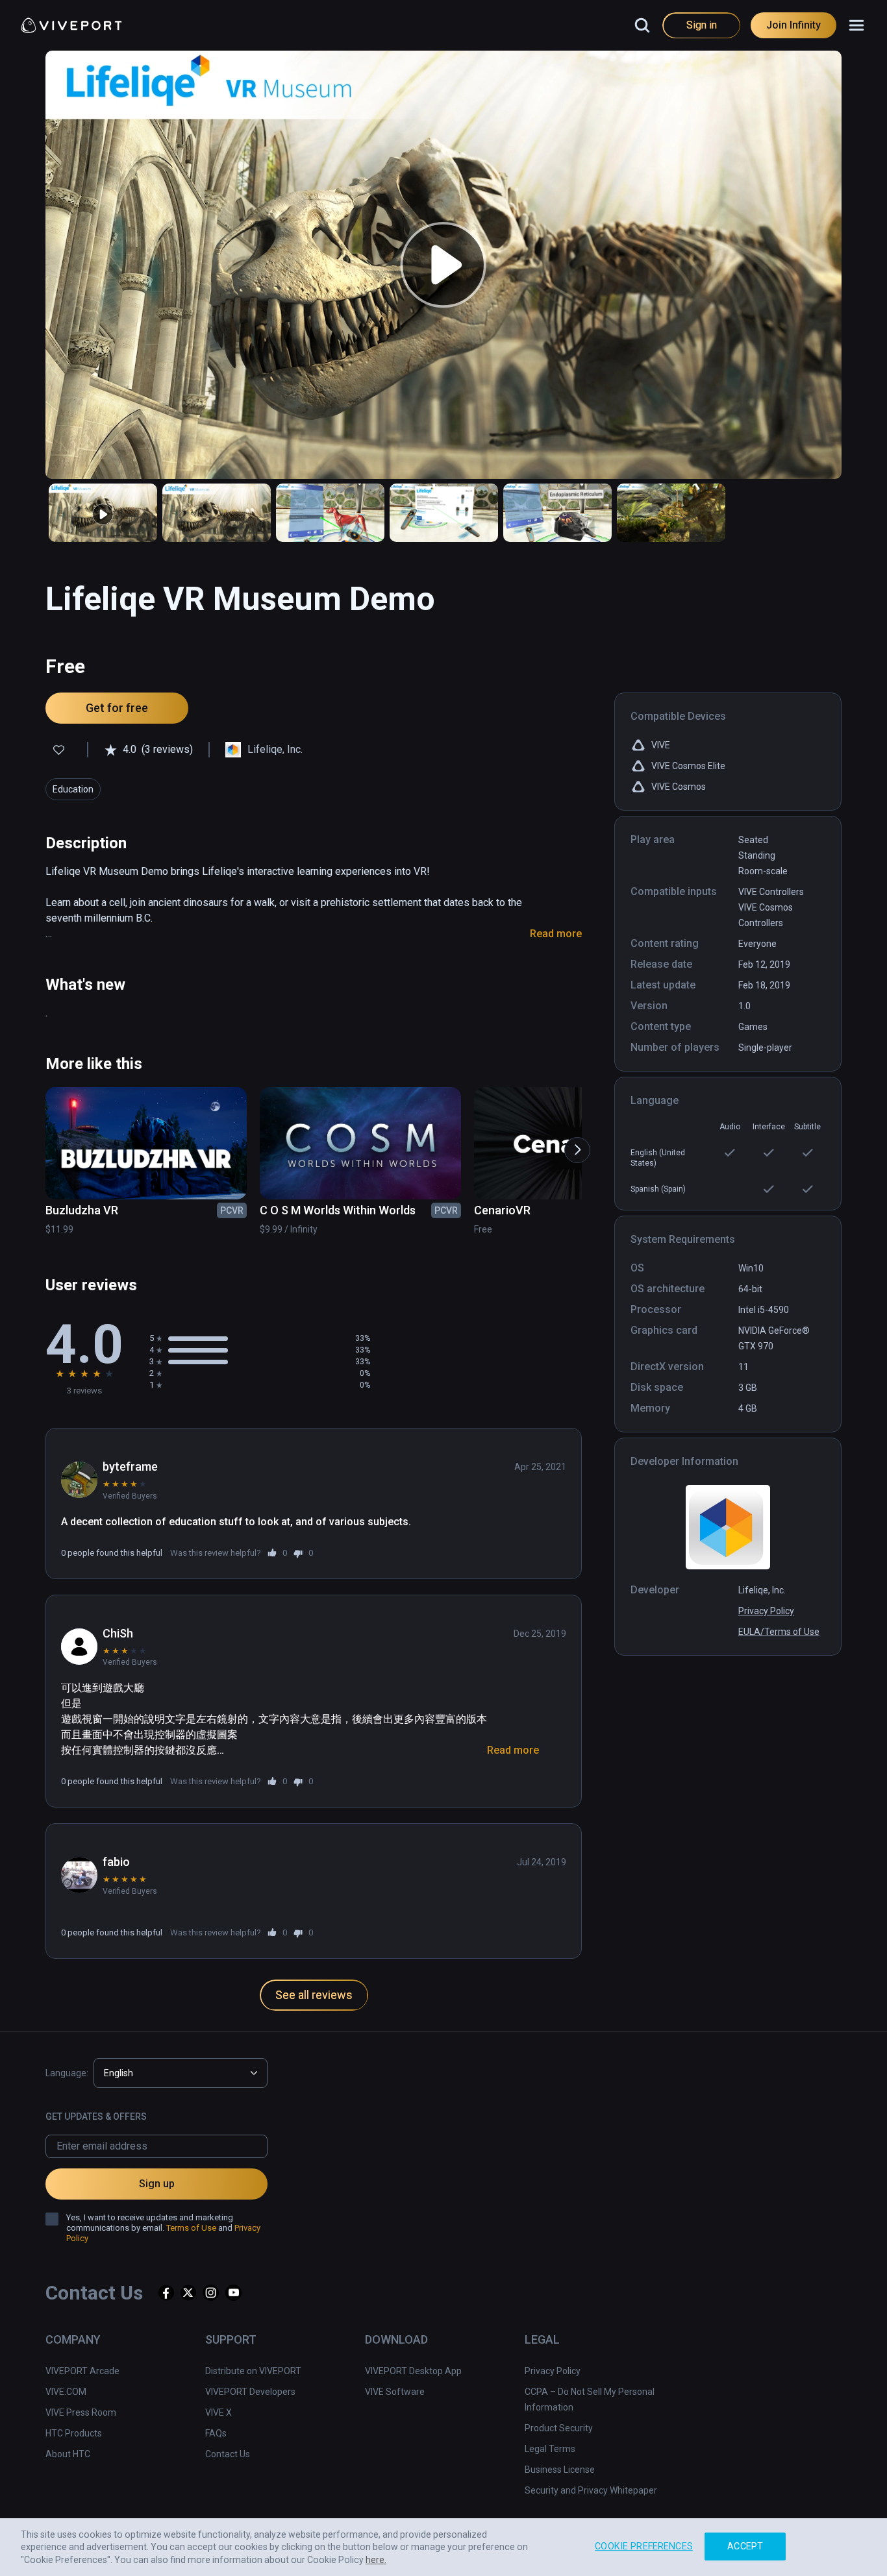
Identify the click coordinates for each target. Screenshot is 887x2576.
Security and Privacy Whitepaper (591, 2490)
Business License (560, 2470)
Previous (36, 1144)
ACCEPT (745, 2546)
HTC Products (74, 2433)
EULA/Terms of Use (779, 1632)
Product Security (559, 2428)
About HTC (68, 2454)
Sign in (702, 25)
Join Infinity (793, 25)
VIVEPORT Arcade (82, 2371)
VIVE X (219, 2412)
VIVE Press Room (81, 2412)
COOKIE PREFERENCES (644, 2546)
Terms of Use (191, 2228)
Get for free (117, 708)
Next (571, 1144)
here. (376, 2560)
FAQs (216, 2433)
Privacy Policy (766, 1611)
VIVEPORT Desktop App (413, 2371)
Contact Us (228, 2454)
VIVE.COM (66, 2392)
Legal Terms (550, 2449)
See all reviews (314, 1995)
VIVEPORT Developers (250, 2392)
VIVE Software (395, 2392)
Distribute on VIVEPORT (253, 2371)
